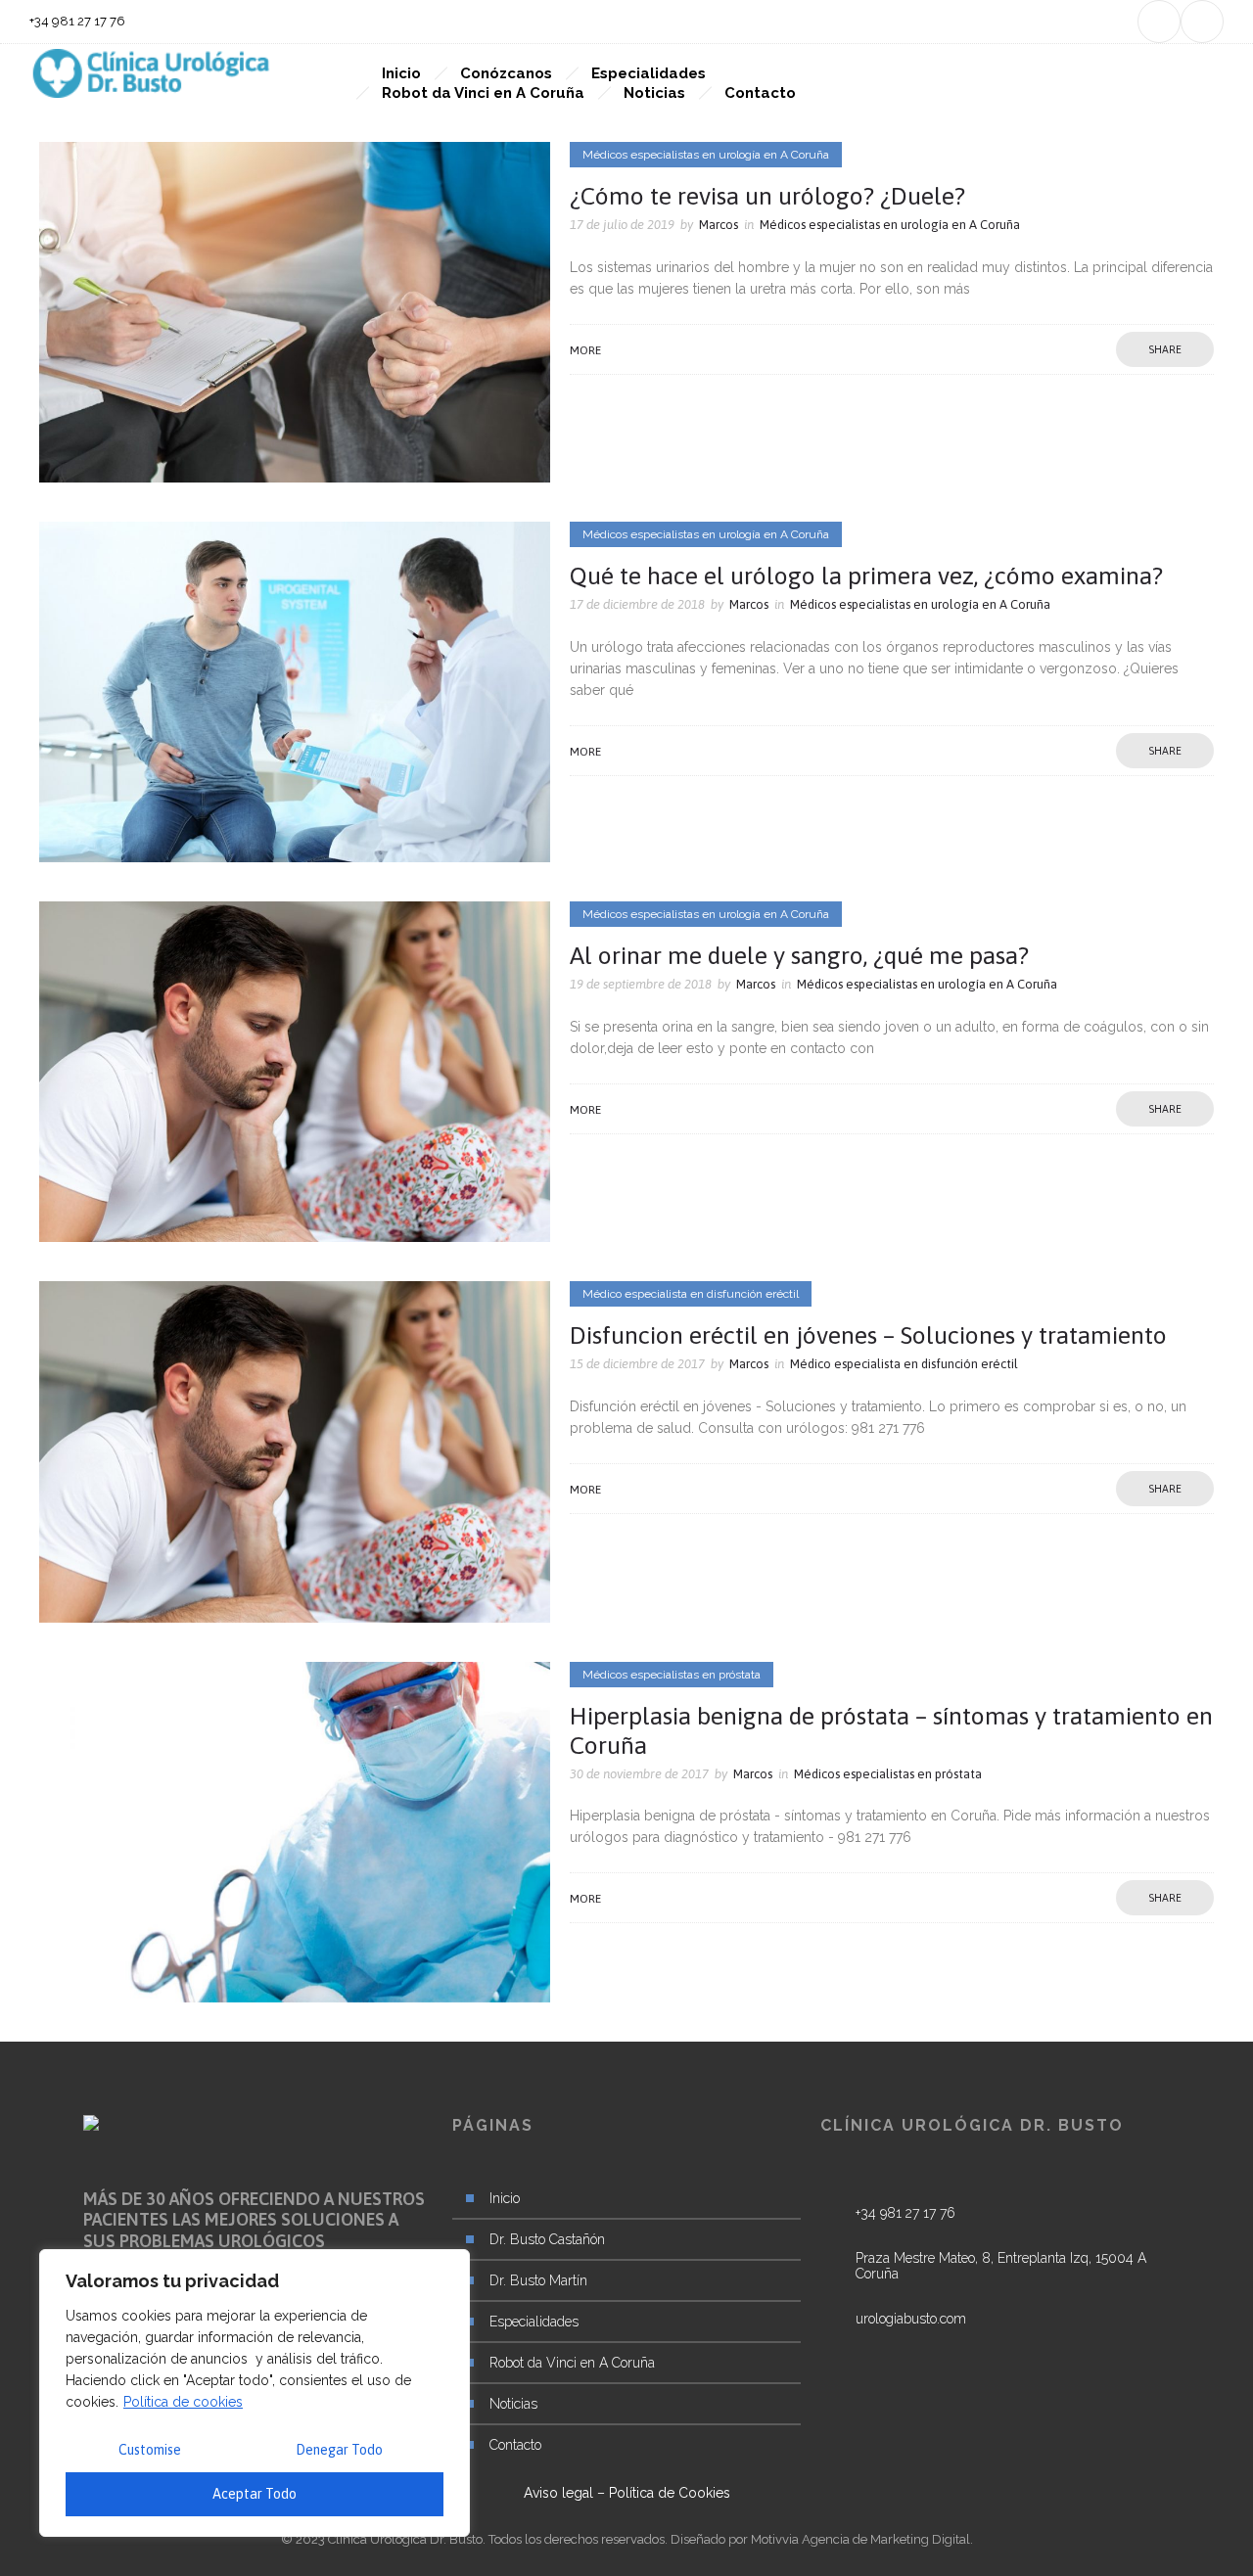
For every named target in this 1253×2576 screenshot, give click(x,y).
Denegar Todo (339, 2450)
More (585, 350)
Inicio (401, 73)
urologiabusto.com (911, 2319)
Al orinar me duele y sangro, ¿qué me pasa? (799, 955)
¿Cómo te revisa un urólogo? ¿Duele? (767, 196)
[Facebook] (1159, 22)
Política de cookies (183, 2402)
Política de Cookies (670, 2493)
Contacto (760, 93)
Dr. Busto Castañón (547, 2239)
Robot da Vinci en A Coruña (483, 93)
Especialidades (649, 73)
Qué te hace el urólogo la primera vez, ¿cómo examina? (866, 575)
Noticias (654, 93)
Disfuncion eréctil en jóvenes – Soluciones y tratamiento (868, 1335)
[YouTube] (1202, 22)
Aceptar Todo (255, 2494)
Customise (150, 2450)
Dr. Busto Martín (538, 2280)
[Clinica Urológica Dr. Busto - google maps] (995, 2280)
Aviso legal (558, 2493)
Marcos (719, 225)
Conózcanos (506, 73)
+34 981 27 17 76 (905, 2213)
